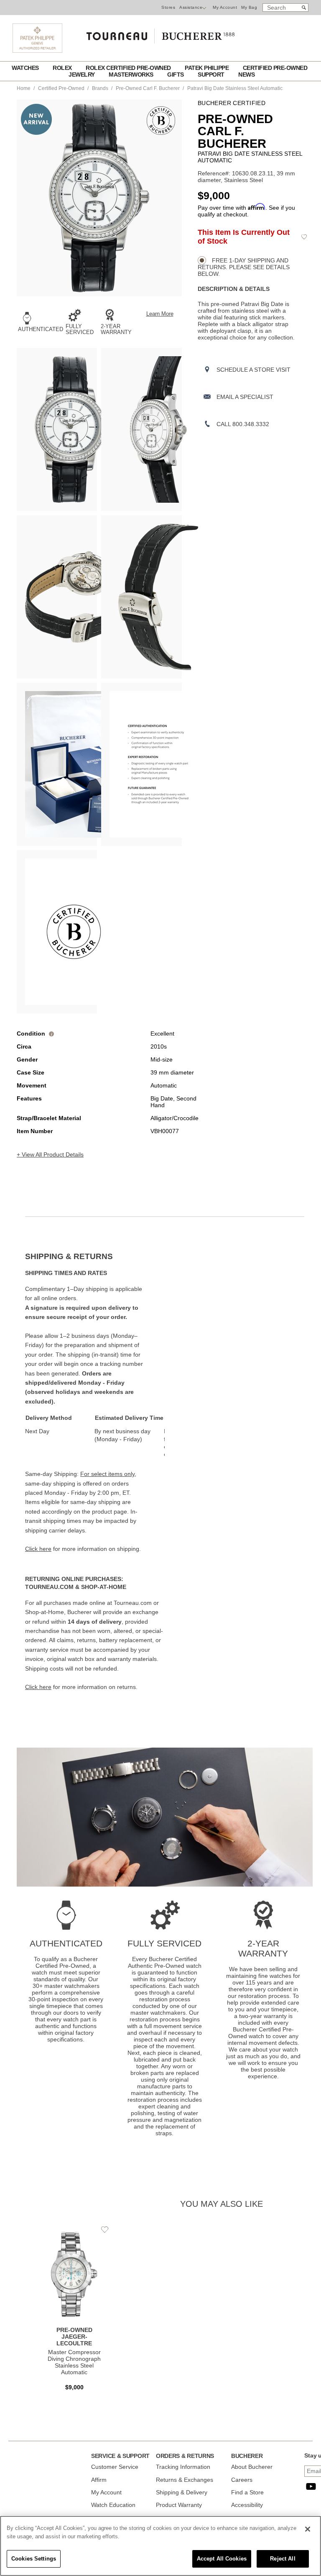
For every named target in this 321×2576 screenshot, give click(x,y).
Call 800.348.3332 (243, 424)
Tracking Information (183, 2467)
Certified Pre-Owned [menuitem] (275, 68)
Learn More (160, 314)
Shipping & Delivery (182, 2492)
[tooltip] (51, 1033)
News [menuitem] (246, 75)
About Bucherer (252, 2467)
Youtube (311, 2486)
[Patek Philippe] (37, 51)
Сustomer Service (115, 2467)
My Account (225, 7)
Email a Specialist (245, 397)
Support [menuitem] (212, 75)
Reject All (283, 2559)
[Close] (308, 2529)
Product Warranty (179, 2505)
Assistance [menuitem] (191, 7)
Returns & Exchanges (185, 2480)
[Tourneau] (160, 33)
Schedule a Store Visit (253, 370)
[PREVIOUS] (23, 198)
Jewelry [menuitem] (82, 75)
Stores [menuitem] (168, 7)
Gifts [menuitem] (176, 75)
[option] (57, 429)
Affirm (99, 2480)
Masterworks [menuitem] (132, 75)
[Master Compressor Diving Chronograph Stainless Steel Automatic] (74, 2311)
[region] (160, 2546)
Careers (242, 2480)
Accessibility (247, 2505)
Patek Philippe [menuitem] (208, 68)
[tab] (95, 1257)
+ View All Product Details (50, 1154)
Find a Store (247, 2492)
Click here (38, 1549)
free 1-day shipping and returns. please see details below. (244, 267)
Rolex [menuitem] (63, 68)
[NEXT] (176, 198)
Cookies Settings (34, 2559)
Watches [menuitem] (26, 68)
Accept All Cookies (222, 2559)
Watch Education (113, 2505)
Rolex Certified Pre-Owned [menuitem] (129, 68)
